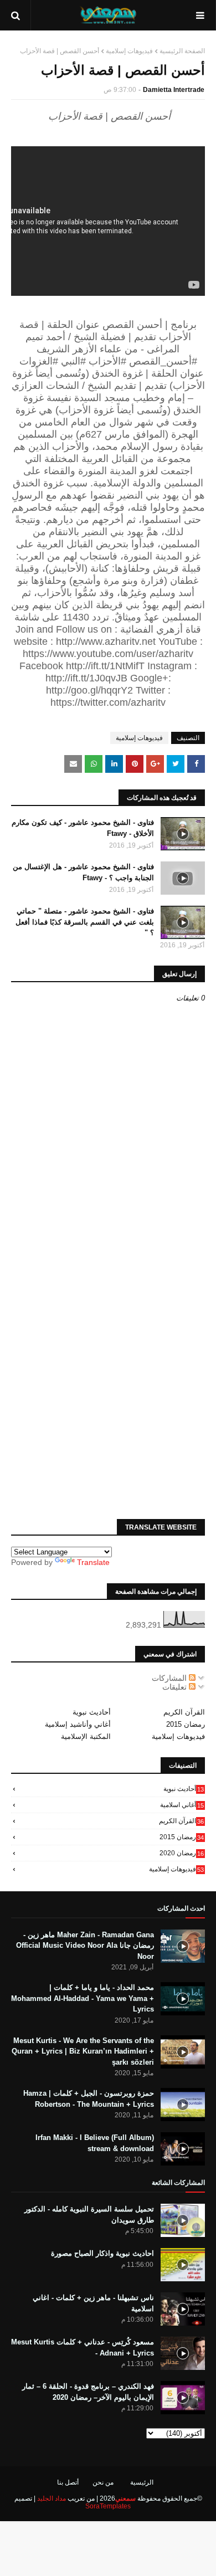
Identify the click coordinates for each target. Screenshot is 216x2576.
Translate (93, 1562)
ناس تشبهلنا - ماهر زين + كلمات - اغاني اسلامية (93, 2303)
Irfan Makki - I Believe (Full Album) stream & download (95, 2143)
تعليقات (176, 1687)
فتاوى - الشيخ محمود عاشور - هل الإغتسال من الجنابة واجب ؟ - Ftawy (83, 872)
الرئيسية (142, 2482)
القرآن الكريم (184, 1712)
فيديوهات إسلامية (129, 51)
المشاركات (170, 1678)
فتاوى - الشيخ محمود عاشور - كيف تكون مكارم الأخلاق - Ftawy (83, 828)
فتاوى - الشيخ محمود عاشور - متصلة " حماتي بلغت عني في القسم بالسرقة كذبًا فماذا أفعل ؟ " (85, 922)
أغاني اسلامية (182, 1805)
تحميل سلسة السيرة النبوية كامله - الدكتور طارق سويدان (89, 2215)
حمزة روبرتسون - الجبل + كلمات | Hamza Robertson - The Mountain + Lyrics (89, 2099)
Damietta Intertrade (174, 90)
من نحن (103, 2482)
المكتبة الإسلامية (86, 1736)
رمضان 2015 (186, 1724)
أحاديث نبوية (92, 1712)
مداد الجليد (52, 2498)
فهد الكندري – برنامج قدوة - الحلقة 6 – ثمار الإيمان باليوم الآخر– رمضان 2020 (88, 2392)
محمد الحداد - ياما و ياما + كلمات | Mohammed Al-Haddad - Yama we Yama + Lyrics (83, 1998)
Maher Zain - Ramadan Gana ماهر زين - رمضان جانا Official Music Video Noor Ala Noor (85, 1946)
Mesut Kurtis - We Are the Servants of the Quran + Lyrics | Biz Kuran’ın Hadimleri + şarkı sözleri (83, 2051)
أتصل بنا (68, 2482)
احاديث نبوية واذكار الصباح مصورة (102, 2253)
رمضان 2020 (182, 1853)
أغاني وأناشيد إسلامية (78, 1724)
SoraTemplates (108, 2506)
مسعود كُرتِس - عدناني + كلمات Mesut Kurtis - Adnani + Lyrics (83, 2347)
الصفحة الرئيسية (182, 51)
